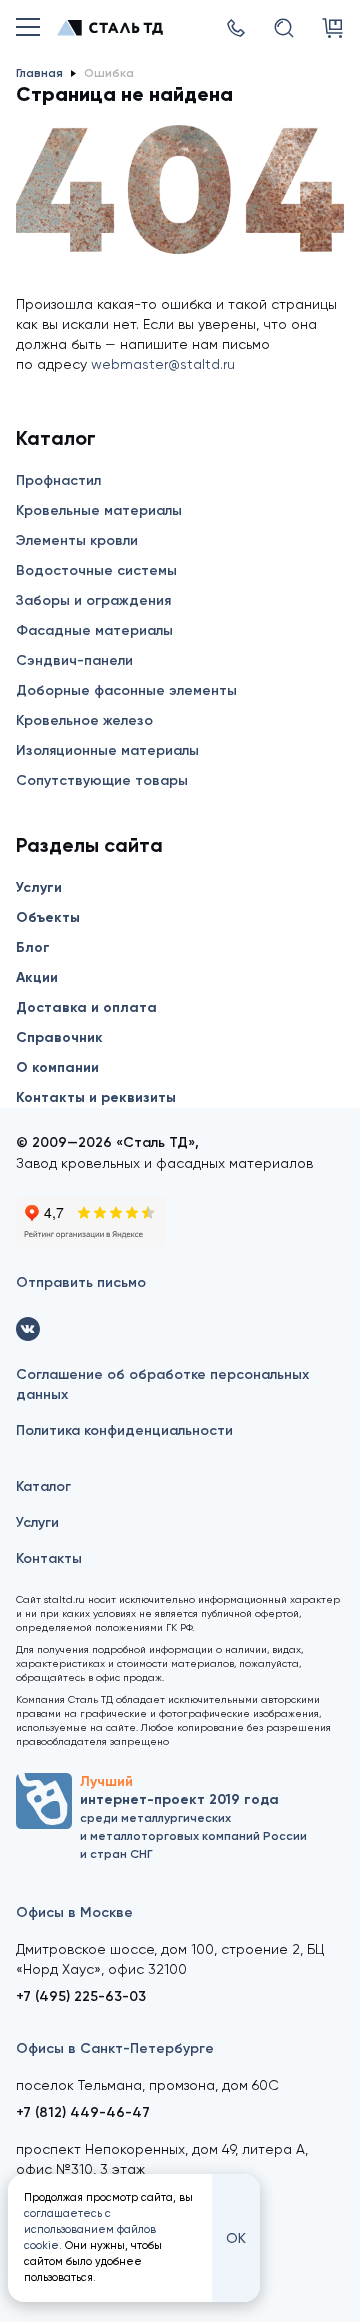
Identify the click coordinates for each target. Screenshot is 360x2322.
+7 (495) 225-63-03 (81, 1996)
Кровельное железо (84, 720)
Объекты (48, 917)
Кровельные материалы (99, 510)
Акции (37, 977)
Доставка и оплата (86, 1007)
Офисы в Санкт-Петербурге (115, 2048)
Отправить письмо (81, 1282)
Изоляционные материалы (107, 750)
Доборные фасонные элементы (126, 690)
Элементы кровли (77, 540)
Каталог (43, 1486)
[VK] (28, 1329)
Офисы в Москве (74, 1912)
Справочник (59, 1037)
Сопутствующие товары (102, 780)
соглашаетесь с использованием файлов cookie (90, 2229)
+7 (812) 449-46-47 (83, 2112)
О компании (57, 1067)
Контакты (49, 1558)
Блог (33, 947)
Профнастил (58, 480)
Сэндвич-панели (74, 660)
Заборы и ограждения (93, 600)
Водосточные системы (96, 570)
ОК (236, 2238)
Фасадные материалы (94, 630)
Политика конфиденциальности (124, 1430)
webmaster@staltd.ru (163, 364)
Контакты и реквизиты (96, 1097)
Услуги (39, 887)
